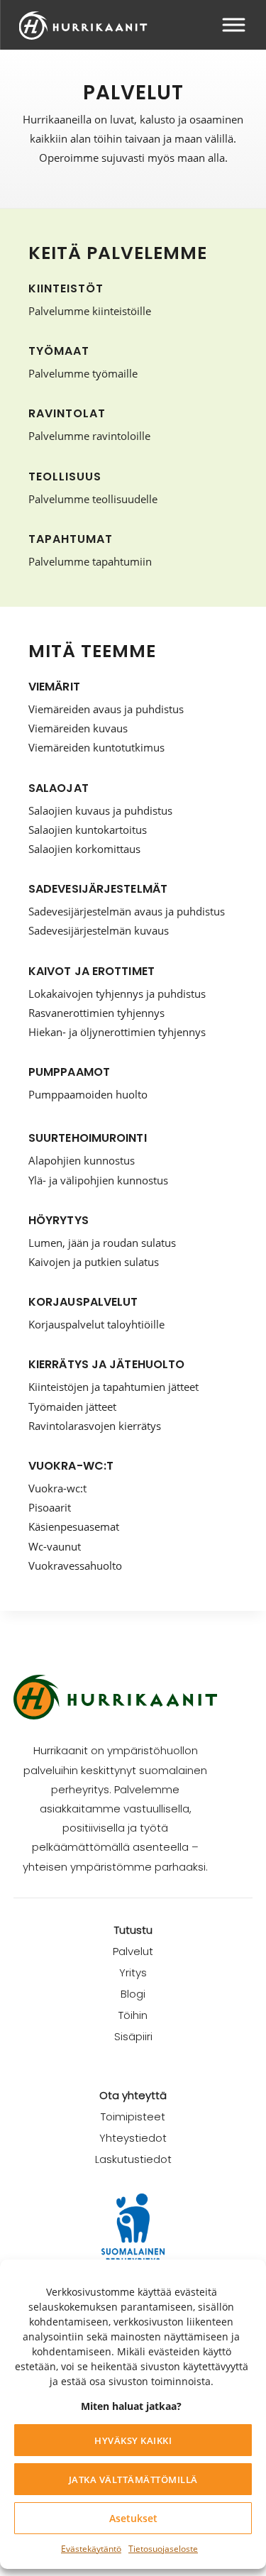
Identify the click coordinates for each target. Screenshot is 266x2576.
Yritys (133, 1972)
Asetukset (133, 2518)
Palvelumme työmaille (83, 373)
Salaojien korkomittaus (84, 849)
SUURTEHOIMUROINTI (88, 1138)
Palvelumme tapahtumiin (90, 561)
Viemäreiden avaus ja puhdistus (106, 709)
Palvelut (133, 1951)
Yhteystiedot (133, 2138)
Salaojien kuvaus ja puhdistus (100, 810)
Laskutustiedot (133, 2159)
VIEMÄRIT (54, 687)
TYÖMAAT (59, 351)
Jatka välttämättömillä (133, 2479)
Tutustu (133, 1930)
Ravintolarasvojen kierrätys (95, 1426)
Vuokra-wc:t (57, 1488)
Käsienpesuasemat (74, 1526)
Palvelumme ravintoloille (89, 436)
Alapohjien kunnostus (82, 1160)
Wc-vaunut (55, 1546)
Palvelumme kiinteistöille (90, 311)
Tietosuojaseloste (163, 2549)
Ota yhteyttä (133, 2095)
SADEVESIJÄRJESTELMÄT (98, 889)
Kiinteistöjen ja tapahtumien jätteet (113, 1387)
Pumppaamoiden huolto (88, 1094)
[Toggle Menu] (233, 24)
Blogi (133, 1994)
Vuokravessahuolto (75, 1565)
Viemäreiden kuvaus (78, 728)
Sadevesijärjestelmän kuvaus (99, 930)
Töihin (133, 2015)
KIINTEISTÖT (66, 288)
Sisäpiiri (133, 2036)
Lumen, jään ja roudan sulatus (102, 1243)
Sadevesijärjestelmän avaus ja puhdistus (127, 911)
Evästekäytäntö (91, 2549)
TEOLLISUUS (65, 477)
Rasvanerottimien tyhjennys (96, 1013)
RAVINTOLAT (67, 413)
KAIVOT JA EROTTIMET (92, 971)
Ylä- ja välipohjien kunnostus (98, 1180)
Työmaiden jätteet (72, 1407)
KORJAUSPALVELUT (83, 1302)
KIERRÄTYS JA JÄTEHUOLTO (106, 1364)
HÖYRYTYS (59, 1220)
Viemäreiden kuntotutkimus (96, 747)
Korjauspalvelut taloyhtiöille (96, 1324)
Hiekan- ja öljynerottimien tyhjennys (117, 1032)
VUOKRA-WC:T (71, 1466)
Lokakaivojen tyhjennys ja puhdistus (117, 993)
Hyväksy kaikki (133, 2440)
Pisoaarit (50, 1507)
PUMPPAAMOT (69, 1072)
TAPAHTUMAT (71, 539)
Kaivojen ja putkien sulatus (94, 1262)
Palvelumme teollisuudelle (93, 499)
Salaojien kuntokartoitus (88, 830)
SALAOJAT (59, 788)
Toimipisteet (133, 2117)
